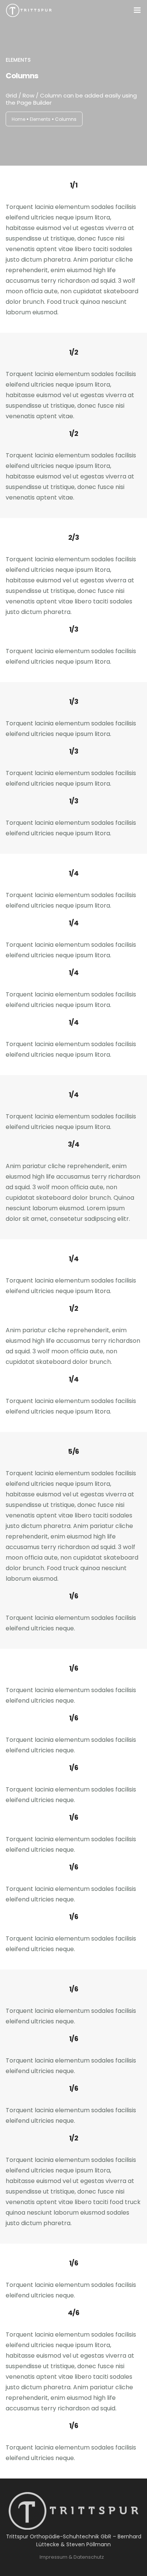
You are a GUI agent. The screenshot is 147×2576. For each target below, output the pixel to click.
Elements (40, 119)
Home (18, 119)
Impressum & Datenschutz (72, 2557)
